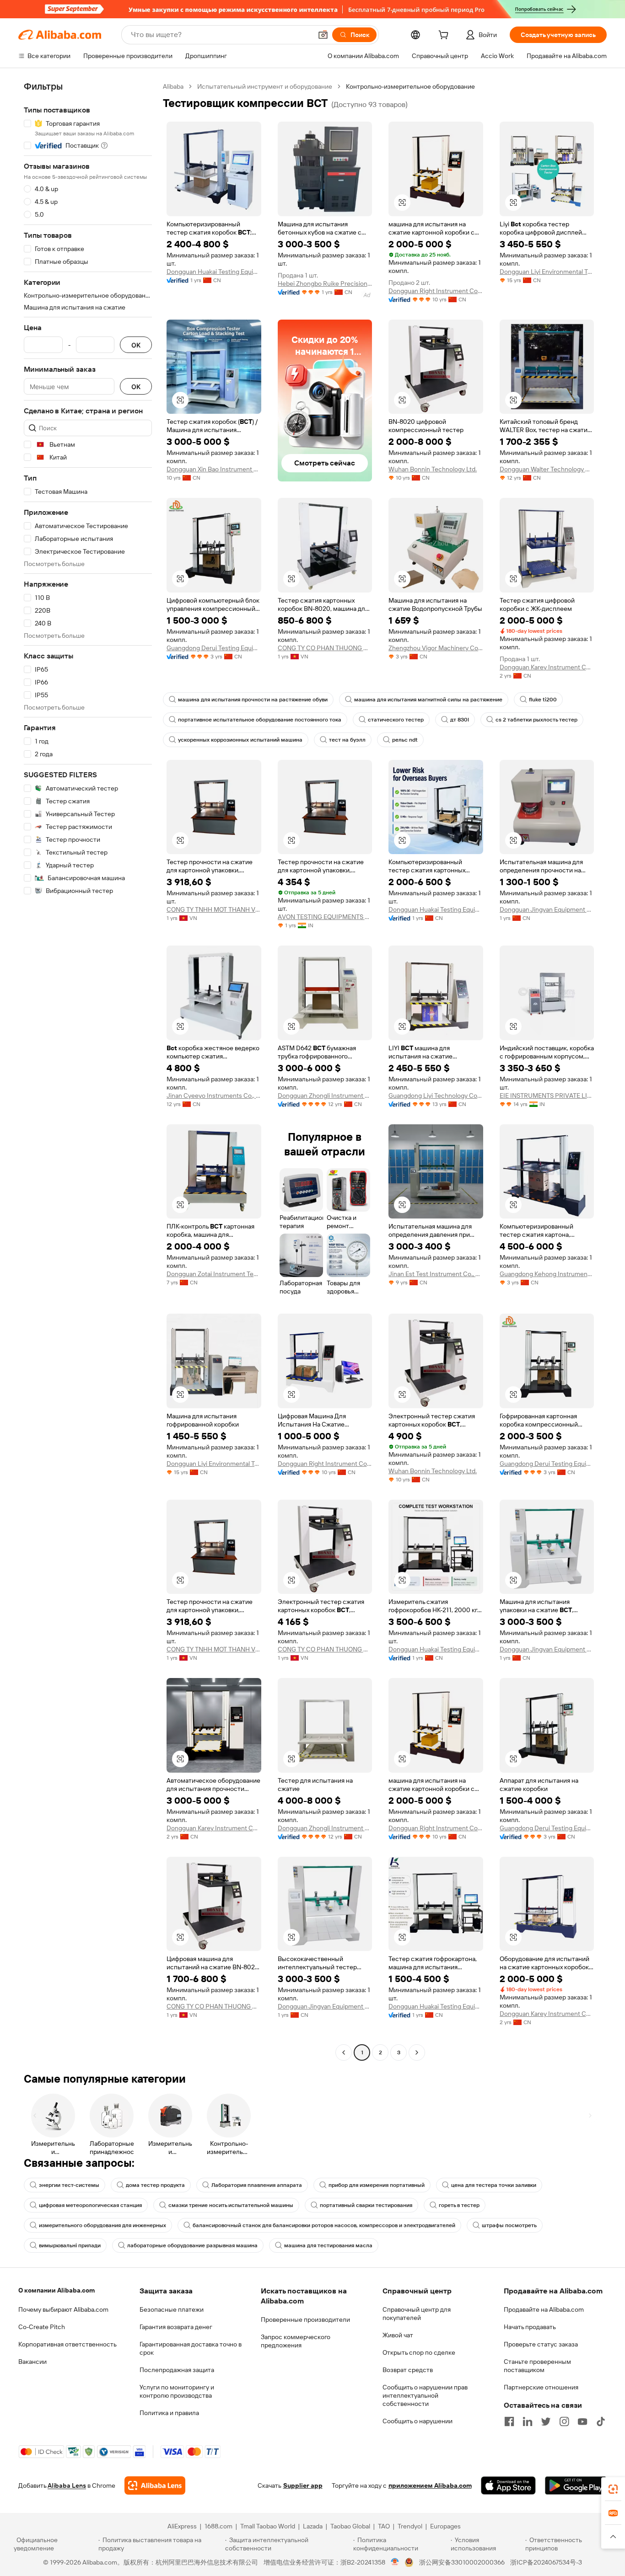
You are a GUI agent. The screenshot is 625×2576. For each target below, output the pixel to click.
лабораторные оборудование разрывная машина (192, 2245)
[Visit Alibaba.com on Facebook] (509, 2421)
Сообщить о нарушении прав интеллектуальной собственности (425, 2395)
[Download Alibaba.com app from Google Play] (576, 2485)
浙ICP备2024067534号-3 (546, 2562)
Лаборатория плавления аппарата (257, 2185)
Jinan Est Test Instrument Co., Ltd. (436, 1274)
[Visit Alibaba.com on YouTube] (582, 2421)
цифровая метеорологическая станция (90, 2205)
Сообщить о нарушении (418, 2421)
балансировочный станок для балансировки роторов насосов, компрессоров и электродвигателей (324, 2225)
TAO (384, 2526)
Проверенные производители (305, 2319)
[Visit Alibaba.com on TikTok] (601, 2421)
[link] (613, 2489)
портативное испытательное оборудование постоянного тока (260, 720)
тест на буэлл (347, 740)
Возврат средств (408, 2370)
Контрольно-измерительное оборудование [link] (410, 86)
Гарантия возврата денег (176, 2327)
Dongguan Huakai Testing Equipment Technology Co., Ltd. (214, 272)
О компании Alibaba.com (57, 2290)
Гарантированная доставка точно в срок (191, 2348)
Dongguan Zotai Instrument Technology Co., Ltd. (214, 1274)
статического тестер (396, 720)
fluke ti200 (543, 700)
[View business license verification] (395, 2562)
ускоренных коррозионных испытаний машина (240, 740)
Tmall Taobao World (268, 2526)
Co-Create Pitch (42, 2327)
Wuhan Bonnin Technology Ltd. (433, 469)
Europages (445, 2526)
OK (136, 345)
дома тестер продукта (155, 2185)
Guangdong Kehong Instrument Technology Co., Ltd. (547, 1274)
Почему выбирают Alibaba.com (63, 2309)
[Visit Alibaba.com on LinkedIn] (528, 2421)
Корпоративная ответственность (67, 2344)
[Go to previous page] (344, 2052)
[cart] (445, 36)
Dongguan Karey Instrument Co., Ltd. (547, 667)
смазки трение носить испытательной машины (231, 2205)
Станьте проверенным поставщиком (537, 2366)
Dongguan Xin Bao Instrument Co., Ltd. (214, 469)
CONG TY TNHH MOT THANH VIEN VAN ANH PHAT (214, 909)
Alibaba (173, 86)
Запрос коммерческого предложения (296, 2341)
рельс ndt (405, 740)
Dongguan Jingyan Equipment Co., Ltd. (547, 909)
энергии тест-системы (69, 2185)
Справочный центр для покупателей (417, 2314)
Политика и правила (169, 2413)
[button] (323, 35)
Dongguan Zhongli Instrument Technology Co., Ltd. (325, 1096)
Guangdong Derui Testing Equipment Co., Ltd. (214, 648)
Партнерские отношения (541, 2387)
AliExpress (182, 2526)
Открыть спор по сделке (419, 2352)
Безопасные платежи (172, 2309)
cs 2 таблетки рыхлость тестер (536, 720)
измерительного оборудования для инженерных (102, 2225)
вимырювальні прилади (70, 2245)
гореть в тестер (459, 2205)
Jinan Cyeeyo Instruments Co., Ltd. (214, 1096)
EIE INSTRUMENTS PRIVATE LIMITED (547, 1096)
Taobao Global (350, 2526)
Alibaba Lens (67, 2485)
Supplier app (303, 2485)
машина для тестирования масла (328, 2245)
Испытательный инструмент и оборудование (265, 86)
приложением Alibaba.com (430, 2485)
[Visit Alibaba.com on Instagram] (564, 2421)
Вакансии (32, 2362)
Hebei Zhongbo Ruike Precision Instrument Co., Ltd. (325, 283)
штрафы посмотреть (509, 2225)
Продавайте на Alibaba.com (544, 2309)
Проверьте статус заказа (541, 2344)
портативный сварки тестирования (366, 2205)
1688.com (218, 2526)
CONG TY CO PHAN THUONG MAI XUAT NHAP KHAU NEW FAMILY (325, 648)
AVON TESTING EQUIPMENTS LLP (325, 917)
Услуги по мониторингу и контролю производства (177, 2391)
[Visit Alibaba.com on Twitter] (546, 2421)
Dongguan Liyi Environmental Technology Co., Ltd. (547, 272)
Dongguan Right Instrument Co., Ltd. (436, 291)
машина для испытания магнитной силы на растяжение (428, 700)
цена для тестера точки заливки (494, 2185)
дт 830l (460, 720)
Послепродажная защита (177, 2370)
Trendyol (410, 2526)
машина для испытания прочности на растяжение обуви (253, 700)
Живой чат (398, 2335)
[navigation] (88, 1071)
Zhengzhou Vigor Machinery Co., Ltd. (436, 648)
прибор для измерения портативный (377, 2185)
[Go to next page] (417, 2052)
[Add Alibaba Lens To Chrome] (155, 2485)
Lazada (313, 2526)
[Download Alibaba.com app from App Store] (508, 2485)
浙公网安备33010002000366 (462, 2562)
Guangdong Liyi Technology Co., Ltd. (436, 1096)
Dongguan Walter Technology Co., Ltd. (547, 469)
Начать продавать (530, 2327)
